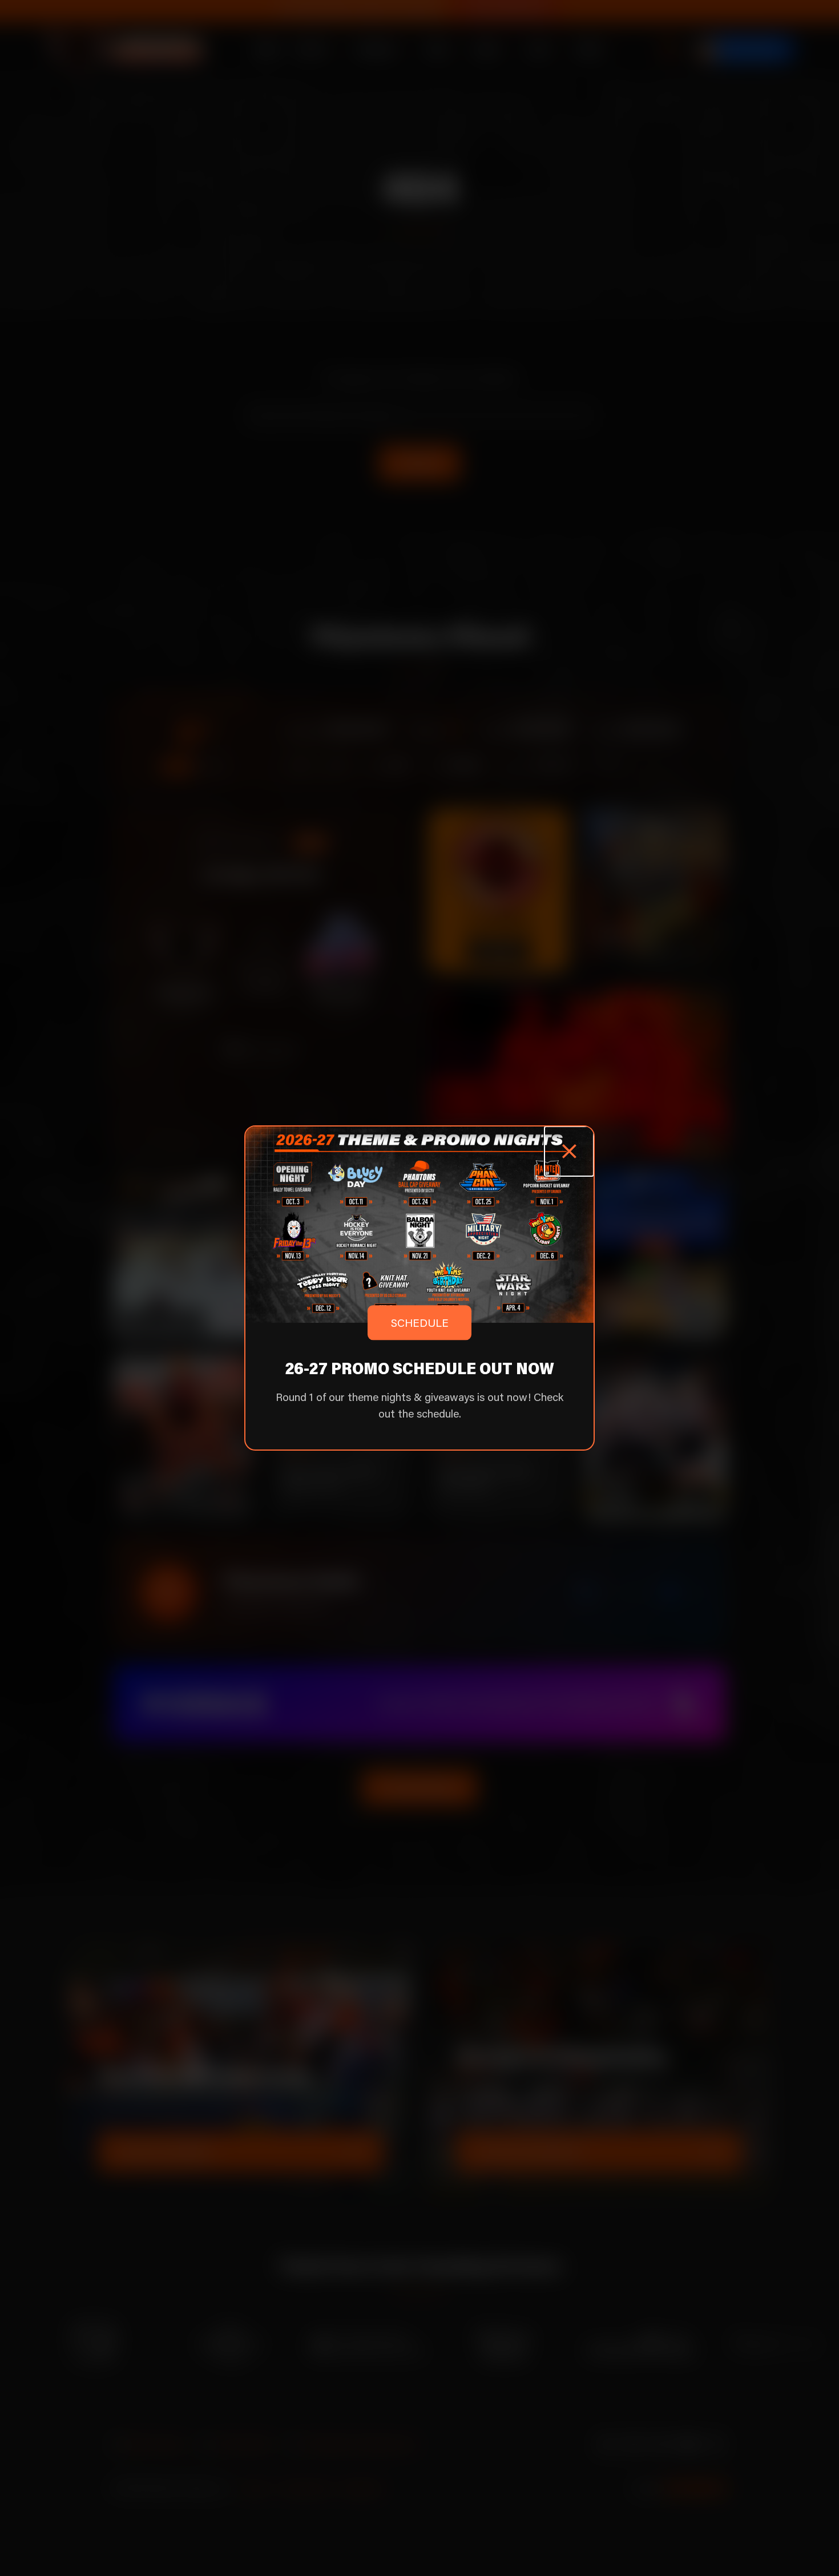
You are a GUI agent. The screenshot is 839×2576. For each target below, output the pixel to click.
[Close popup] (569, 1151)
